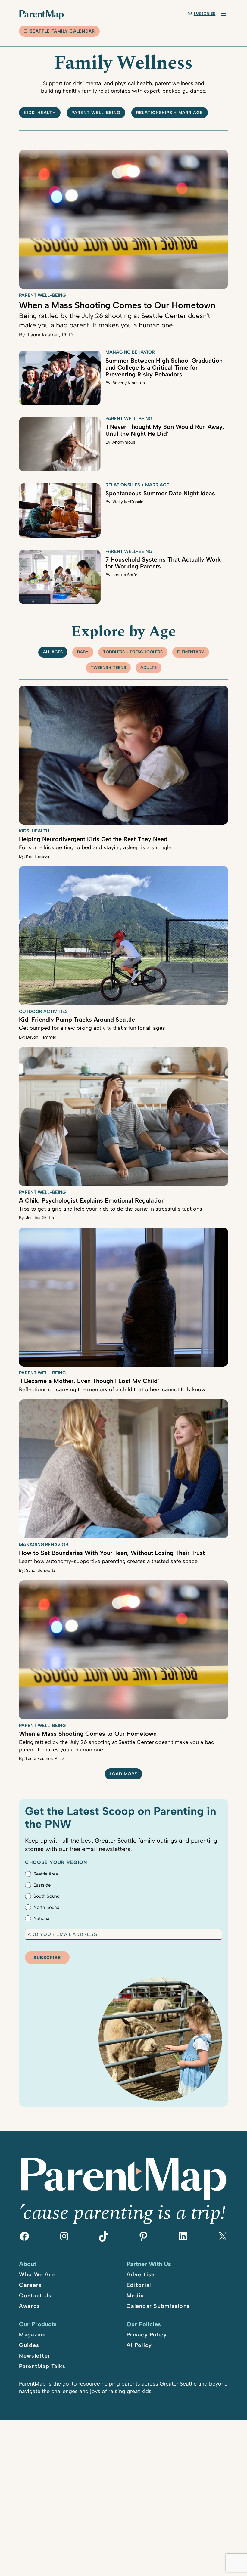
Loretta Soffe (125, 575)
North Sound (46, 1907)
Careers (30, 2285)
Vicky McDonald (128, 502)
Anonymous (124, 442)
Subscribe (205, 14)
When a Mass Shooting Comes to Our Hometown (117, 305)
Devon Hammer (41, 1037)
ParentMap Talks (42, 2366)
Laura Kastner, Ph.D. (51, 335)
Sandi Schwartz (41, 1570)
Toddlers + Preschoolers (133, 652)
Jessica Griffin (40, 1218)
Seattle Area (46, 1874)
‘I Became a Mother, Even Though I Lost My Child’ (89, 1381)
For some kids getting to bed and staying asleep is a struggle (95, 847)
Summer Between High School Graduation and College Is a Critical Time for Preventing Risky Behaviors (164, 367)
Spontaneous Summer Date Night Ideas (160, 493)
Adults (149, 668)
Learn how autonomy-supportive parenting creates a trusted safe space (108, 1561)
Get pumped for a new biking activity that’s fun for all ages (92, 1028)
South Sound (47, 1896)
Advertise (141, 2274)
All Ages (53, 652)
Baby (83, 652)
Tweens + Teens (108, 668)
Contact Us (35, 2296)
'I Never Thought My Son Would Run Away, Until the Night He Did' (165, 430)
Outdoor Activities (43, 1011)
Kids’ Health (40, 113)
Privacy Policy (147, 2335)
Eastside (42, 1885)
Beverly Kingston (129, 383)
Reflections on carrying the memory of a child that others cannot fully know (112, 1389)
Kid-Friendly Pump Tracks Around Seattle (77, 1020)
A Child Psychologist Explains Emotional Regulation (92, 1200)
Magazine (32, 2335)
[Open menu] (224, 13)
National (42, 1918)
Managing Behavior (130, 352)
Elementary (191, 652)
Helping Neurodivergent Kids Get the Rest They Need (93, 839)
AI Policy (139, 2345)
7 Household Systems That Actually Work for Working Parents (163, 563)
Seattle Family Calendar (62, 31)
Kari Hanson (38, 856)
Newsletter (35, 2356)
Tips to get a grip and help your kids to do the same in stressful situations (111, 1209)
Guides (29, 2345)
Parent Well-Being (96, 113)
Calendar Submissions (158, 2306)
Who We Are (37, 2274)
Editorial (139, 2285)
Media (135, 2296)
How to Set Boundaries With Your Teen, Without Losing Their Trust (112, 1553)
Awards (30, 2306)
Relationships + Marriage (170, 113)
